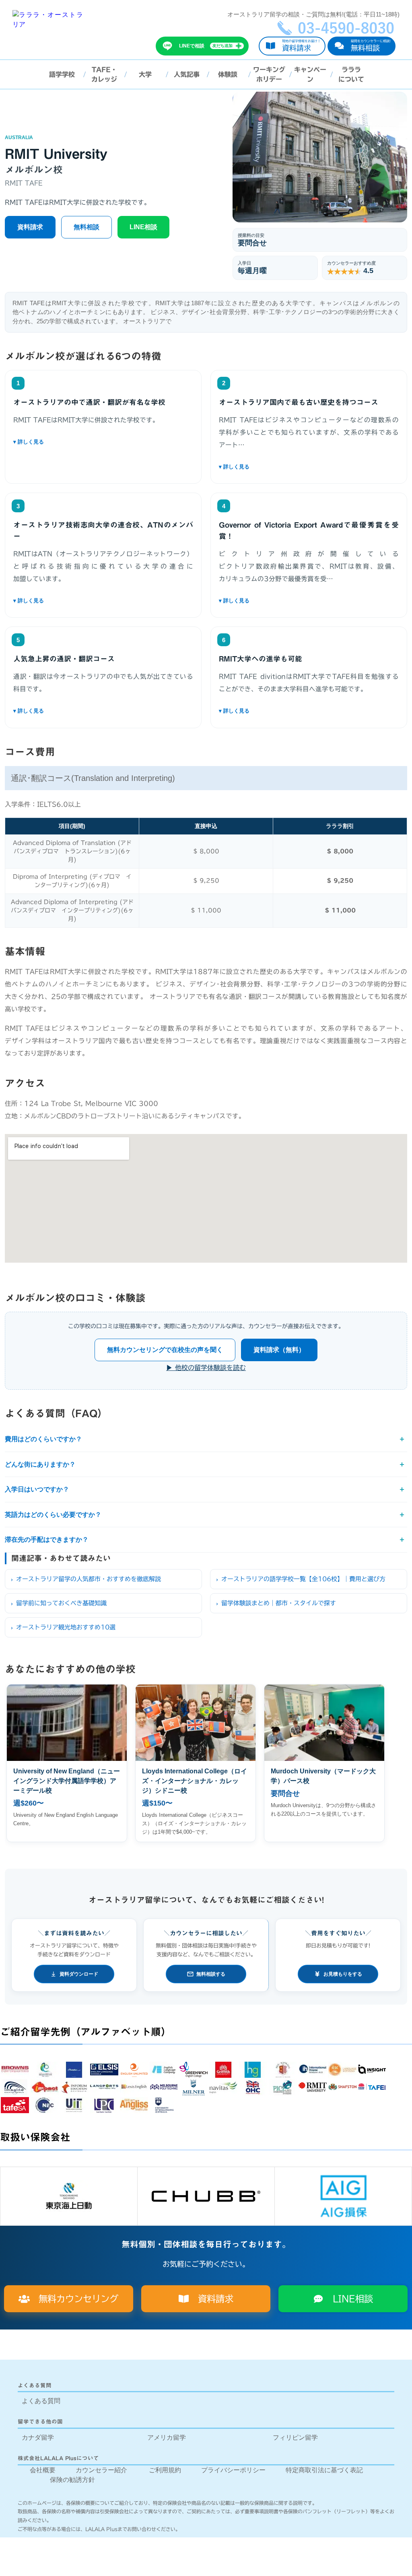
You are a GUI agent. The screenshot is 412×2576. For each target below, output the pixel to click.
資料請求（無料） (279, 1350)
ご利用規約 (165, 2470)
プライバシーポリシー (233, 2470)
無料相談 (87, 227)
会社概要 (43, 2470)
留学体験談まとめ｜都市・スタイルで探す (279, 1603)
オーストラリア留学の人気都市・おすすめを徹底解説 (89, 1579)
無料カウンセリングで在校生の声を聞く (165, 1350)
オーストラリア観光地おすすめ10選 (66, 1627)
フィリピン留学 (295, 2437)
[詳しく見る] (103, 442)
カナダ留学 (38, 2437)
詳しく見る (103, 442)
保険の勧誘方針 (72, 2480)
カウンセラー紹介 (101, 2470)
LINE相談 (143, 227)
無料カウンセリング (74, 2299)
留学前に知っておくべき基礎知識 (61, 1603)
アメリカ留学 (167, 2437)
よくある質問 (41, 2401)
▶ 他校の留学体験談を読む (206, 1368)
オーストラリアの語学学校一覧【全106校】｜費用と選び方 (303, 1579)
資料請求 (30, 227)
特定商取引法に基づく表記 (324, 2470)
